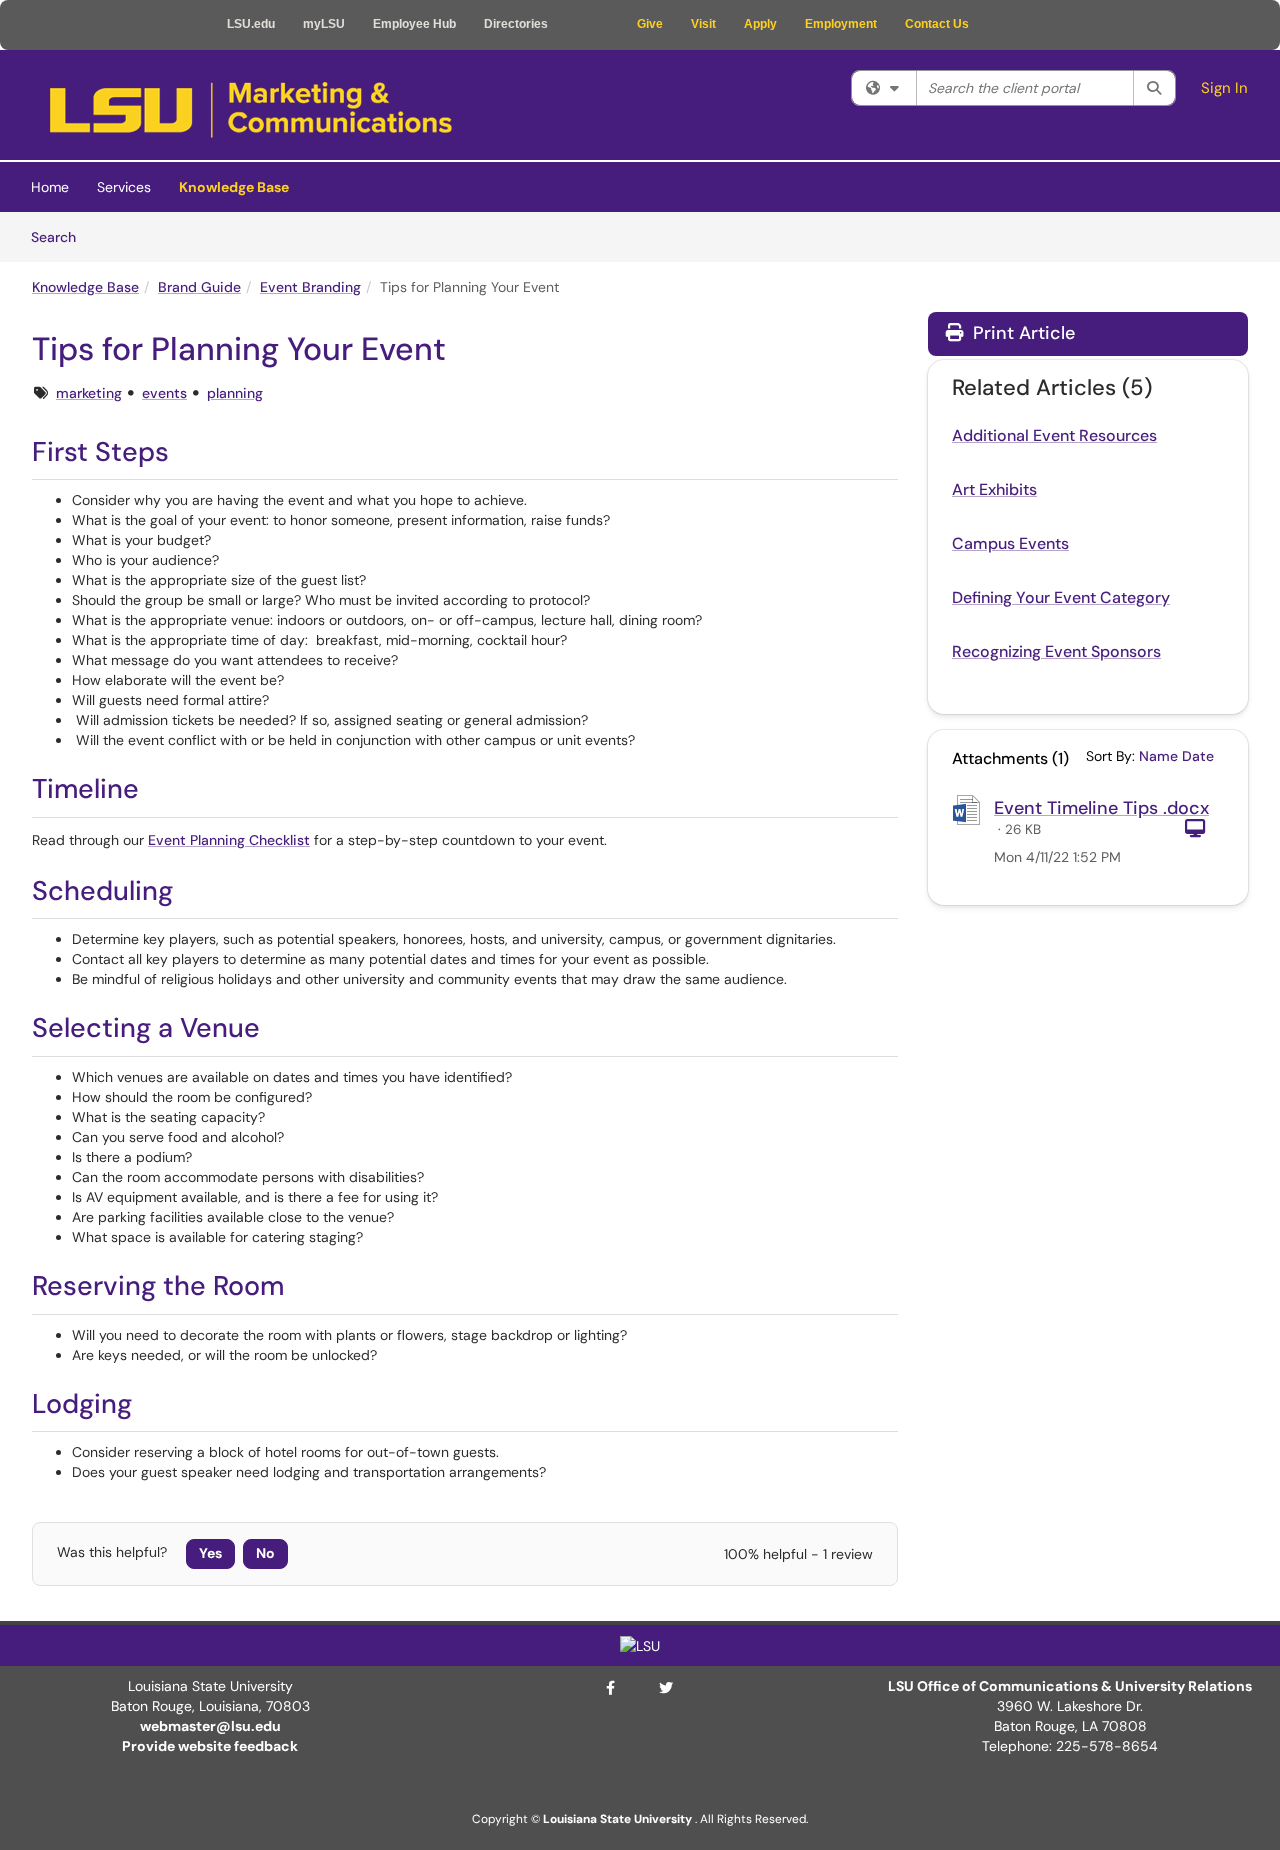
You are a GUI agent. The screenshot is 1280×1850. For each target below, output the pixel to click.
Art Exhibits (994, 489)
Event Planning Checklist (229, 840)
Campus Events (1010, 543)
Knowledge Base (234, 187)
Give (650, 24)
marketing (89, 393)
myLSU (324, 24)
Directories (516, 24)
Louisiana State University (617, 1819)
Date (1198, 756)
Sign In (1224, 88)
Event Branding (310, 287)
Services (124, 187)
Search (60, 236)
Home (50, 187)
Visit (703, 24)
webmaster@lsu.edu (210, 1726)
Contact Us (937, 24)
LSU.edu (251, 24)
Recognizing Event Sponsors (1056, 651)
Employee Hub (414, 24)
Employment (841, 24)
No (265, 1553)
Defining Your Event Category (1061, 597)
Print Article (1021, 333)
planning (235, 393)
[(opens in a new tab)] (251, 110)
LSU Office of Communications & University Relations (1070, 1686)
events (164, 393)
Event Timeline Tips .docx (1101, 808)
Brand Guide (199, 287)
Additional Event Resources (1054, 435)
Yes (210, 1553)
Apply (760, 24)
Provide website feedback (210, 1746)
